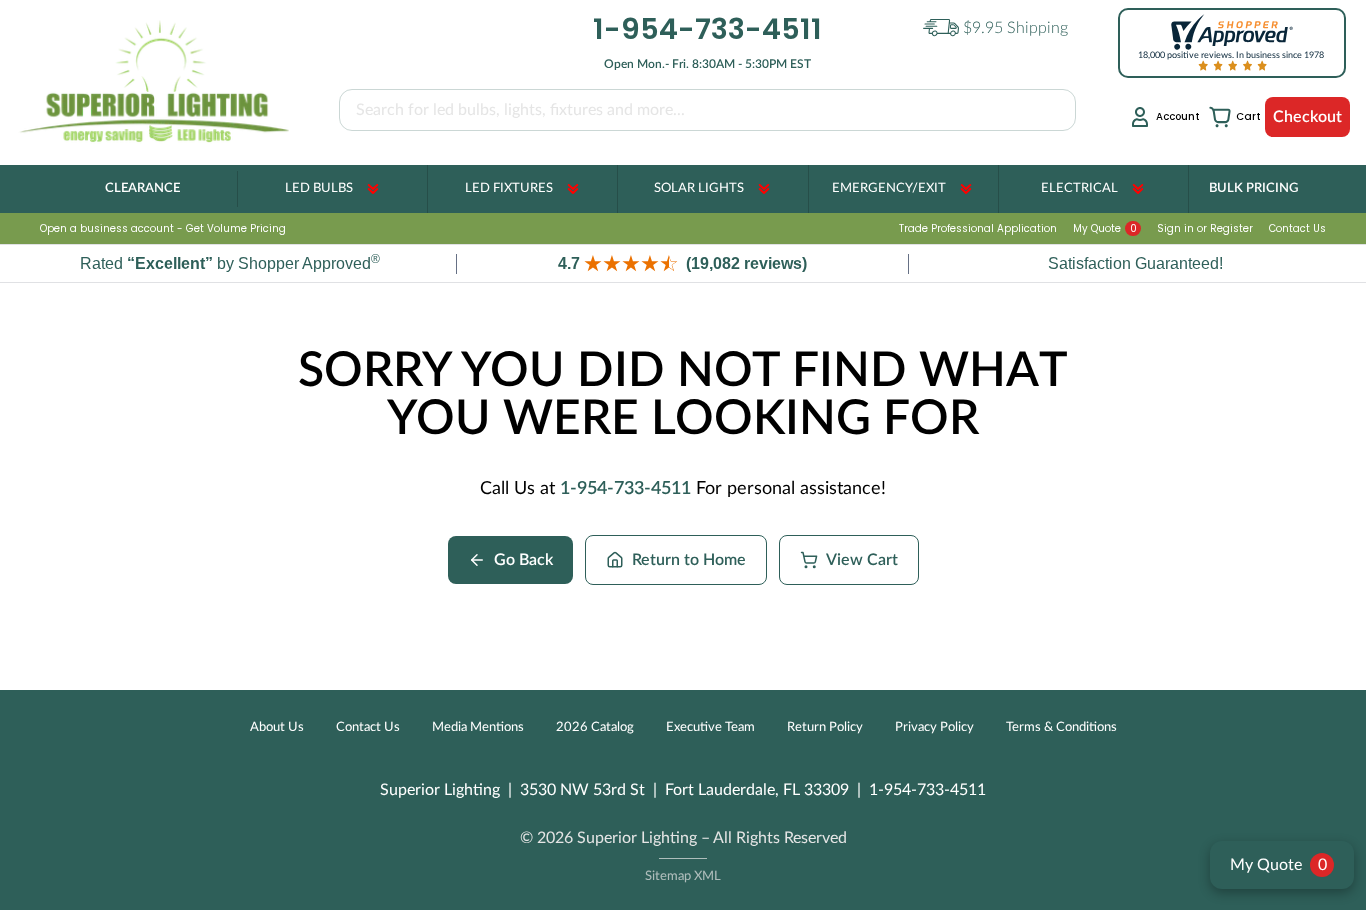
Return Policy (825, 727)
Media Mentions (478, 727)
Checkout (1307, 117)
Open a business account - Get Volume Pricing (163, 228)
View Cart (862, 560)
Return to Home (689, 560)
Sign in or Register (1205, 228)
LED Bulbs (319, 188)
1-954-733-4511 (625, 489)
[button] (683, 263)
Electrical (1079, 188)
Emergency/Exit (889, 188)
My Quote (1105, 228)
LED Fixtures (509, 188)
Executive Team (710, 727)
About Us (277, 727)
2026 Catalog (595, 727)
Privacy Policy (934, 727)
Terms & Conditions (1061, 727)
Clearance (142, 188)
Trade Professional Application (978, 228)
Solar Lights (699, 188)
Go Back (523, 560)
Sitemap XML (683, 876)
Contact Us (1297, 228)
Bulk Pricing (1253, 188)
